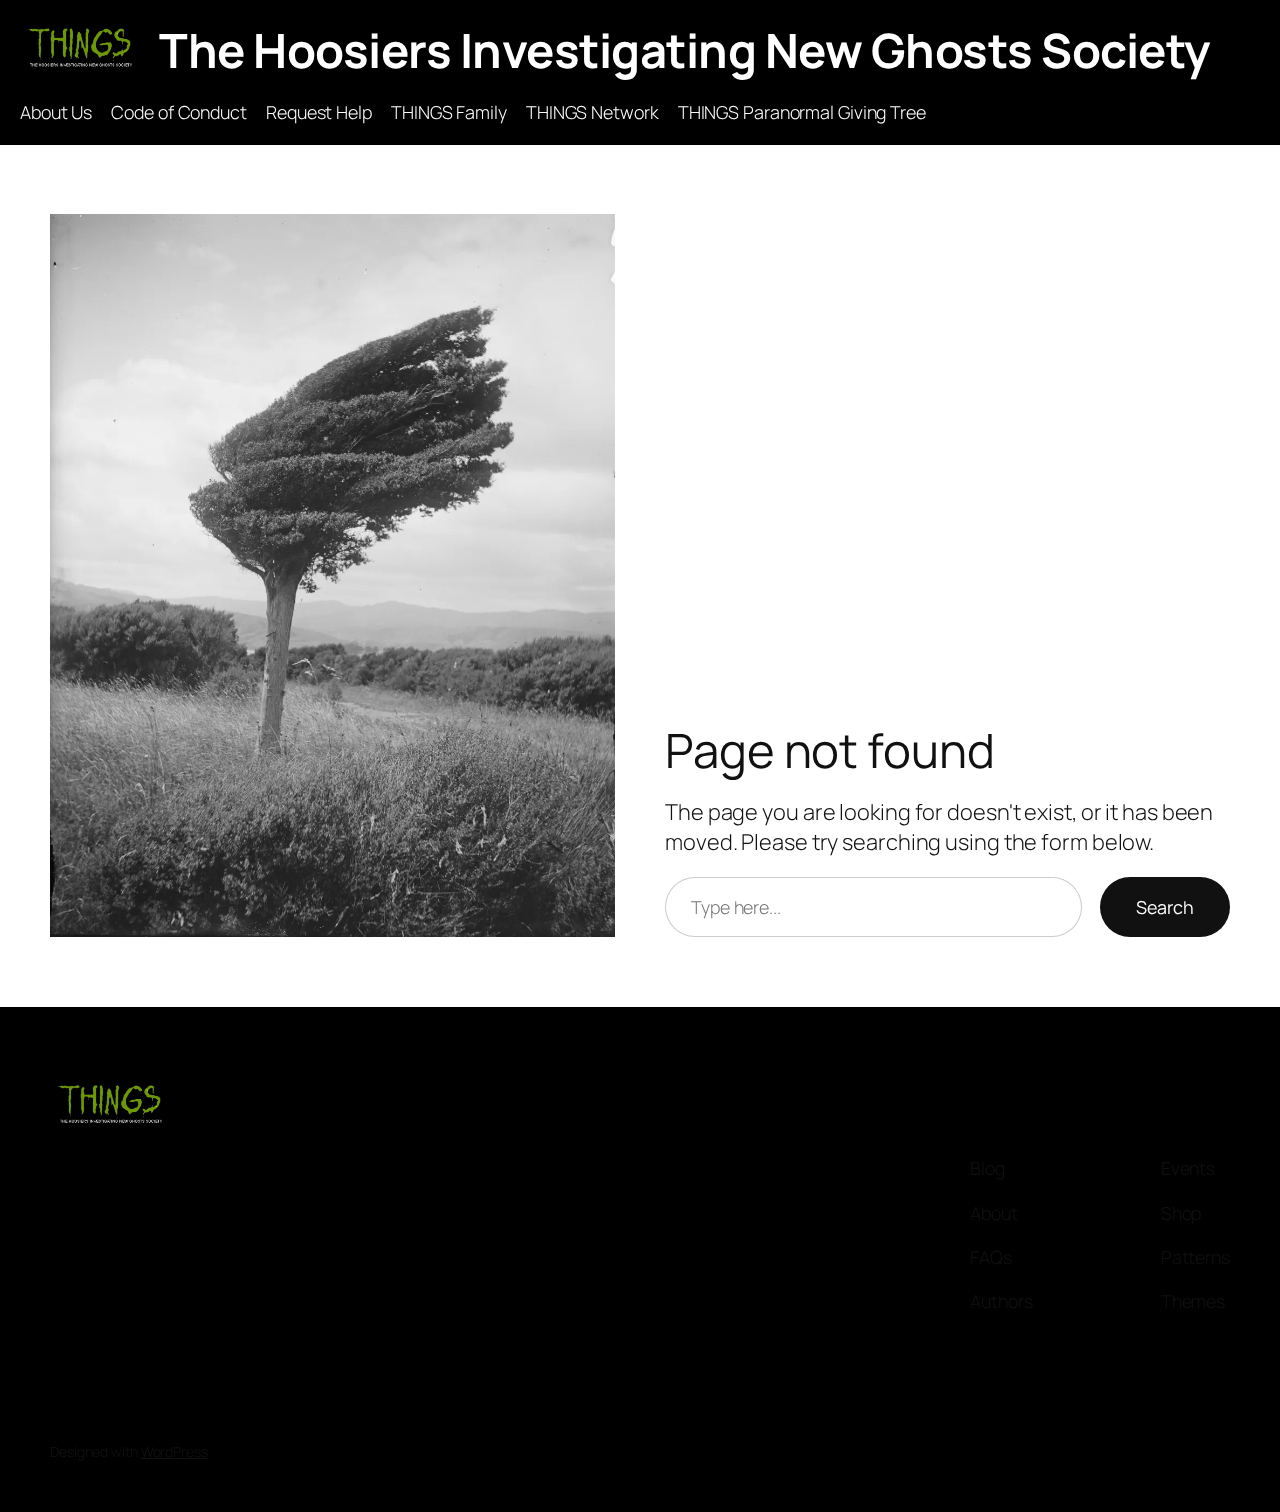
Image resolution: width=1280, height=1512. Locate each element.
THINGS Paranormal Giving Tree (802, 112)
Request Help (319, 112)
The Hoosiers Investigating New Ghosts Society (684, 50)
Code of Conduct (179, 112)
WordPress (174, 1451)
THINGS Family (449, 112)
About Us (56, 112)
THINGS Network (592, 112)
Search (1165, 907)
